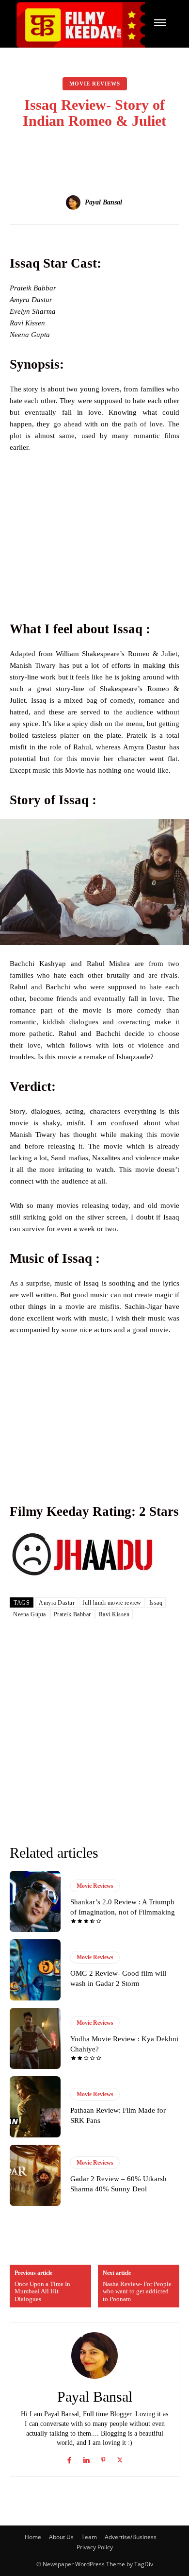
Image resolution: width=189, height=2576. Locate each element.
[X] (120, 2458)
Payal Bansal (103, 202)
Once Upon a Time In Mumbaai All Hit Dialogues (42, 2291)
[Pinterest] (103, 2458)
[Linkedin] (86, 2458)
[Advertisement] (94, 534)
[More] (145, 153)
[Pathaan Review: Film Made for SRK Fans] (35, 2107)
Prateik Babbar (72, 1614)
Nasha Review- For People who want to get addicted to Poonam (137, 2291)
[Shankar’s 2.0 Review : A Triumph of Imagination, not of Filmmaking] (35, 1901)
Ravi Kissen (114, 1614)
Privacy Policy (95, 2547)
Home (33, 2537)
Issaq (156, 1603)
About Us (61, 2537)
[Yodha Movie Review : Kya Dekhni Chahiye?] (35, 2038)
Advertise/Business (131, 2537)
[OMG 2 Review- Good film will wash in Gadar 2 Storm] (35, 1970)
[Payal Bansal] (75, 203)
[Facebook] (69, 2458)
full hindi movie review (112, 1603)
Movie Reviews (95, 84)
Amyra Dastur (57, 1603)
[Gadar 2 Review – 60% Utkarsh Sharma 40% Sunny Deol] (35, 2175)
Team (89, 2537)
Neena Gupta (30, 1614)
